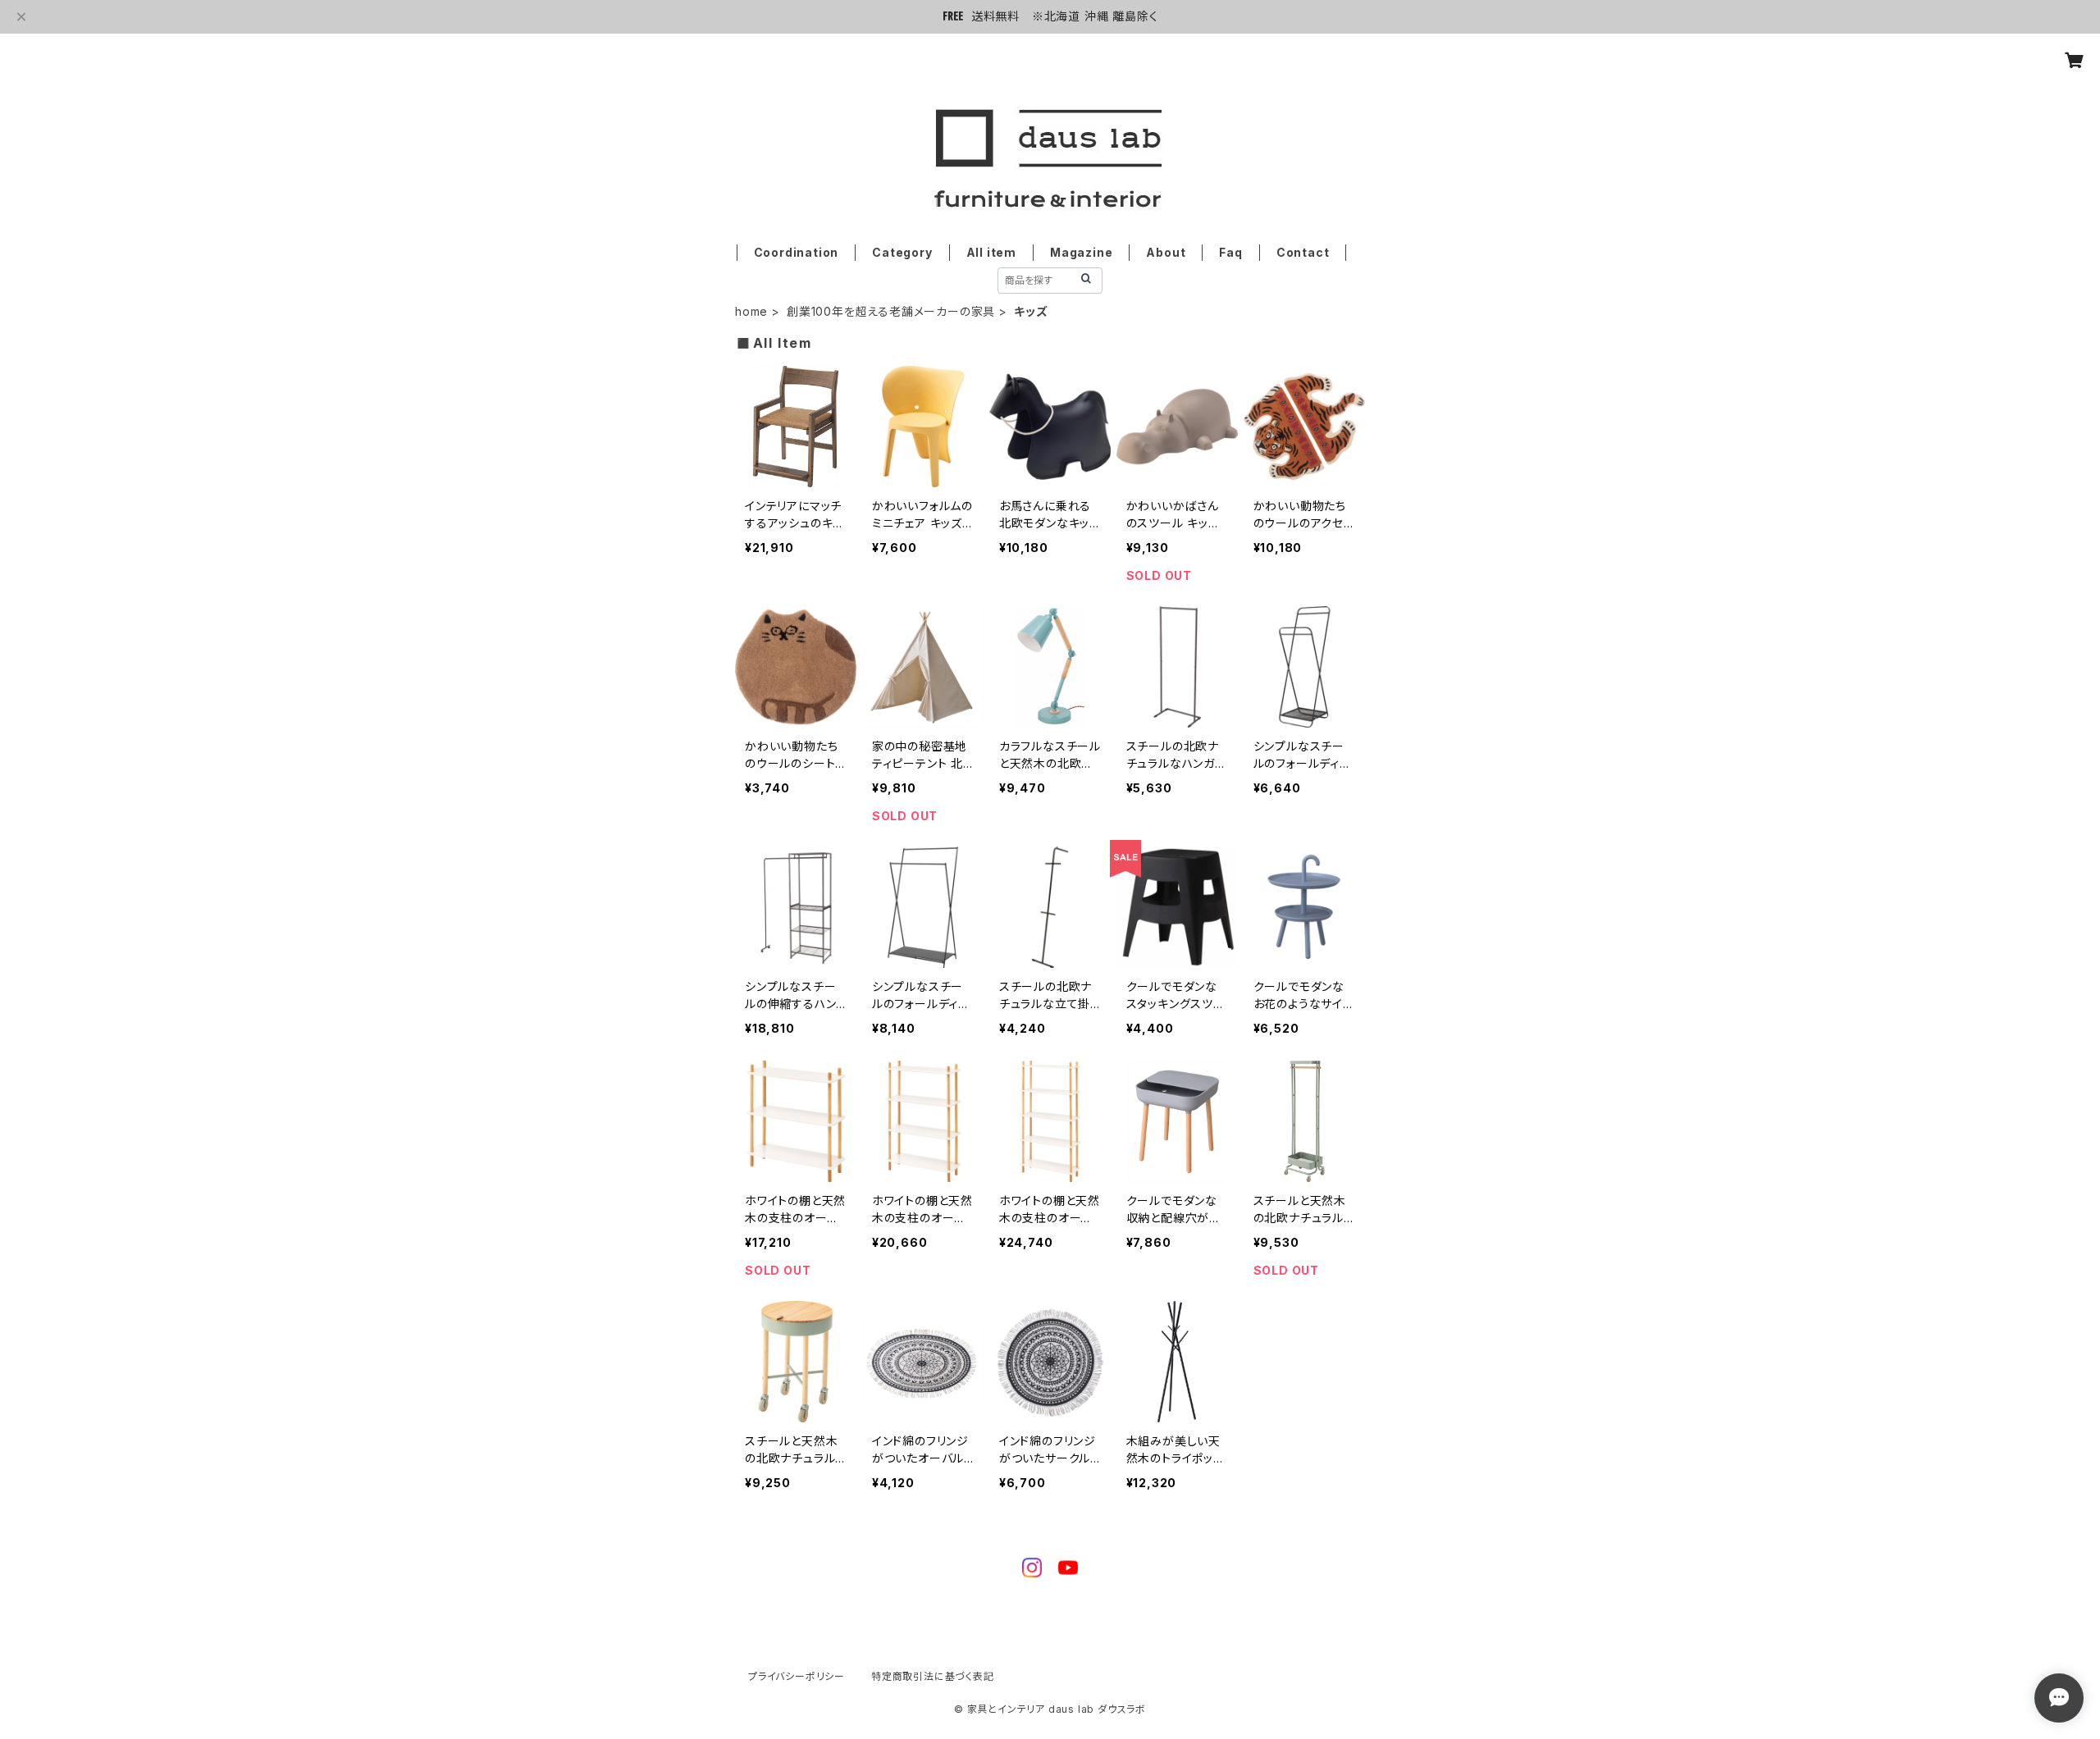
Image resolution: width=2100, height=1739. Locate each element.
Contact (1303, 252)
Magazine (1081, 252)
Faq (1230, 252)
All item (991, 252)
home (751, 311)
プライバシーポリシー (797, 1676)
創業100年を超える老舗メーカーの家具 (891, 311)
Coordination (797, 252)
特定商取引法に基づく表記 (933, 1676)
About (1166, 252)
